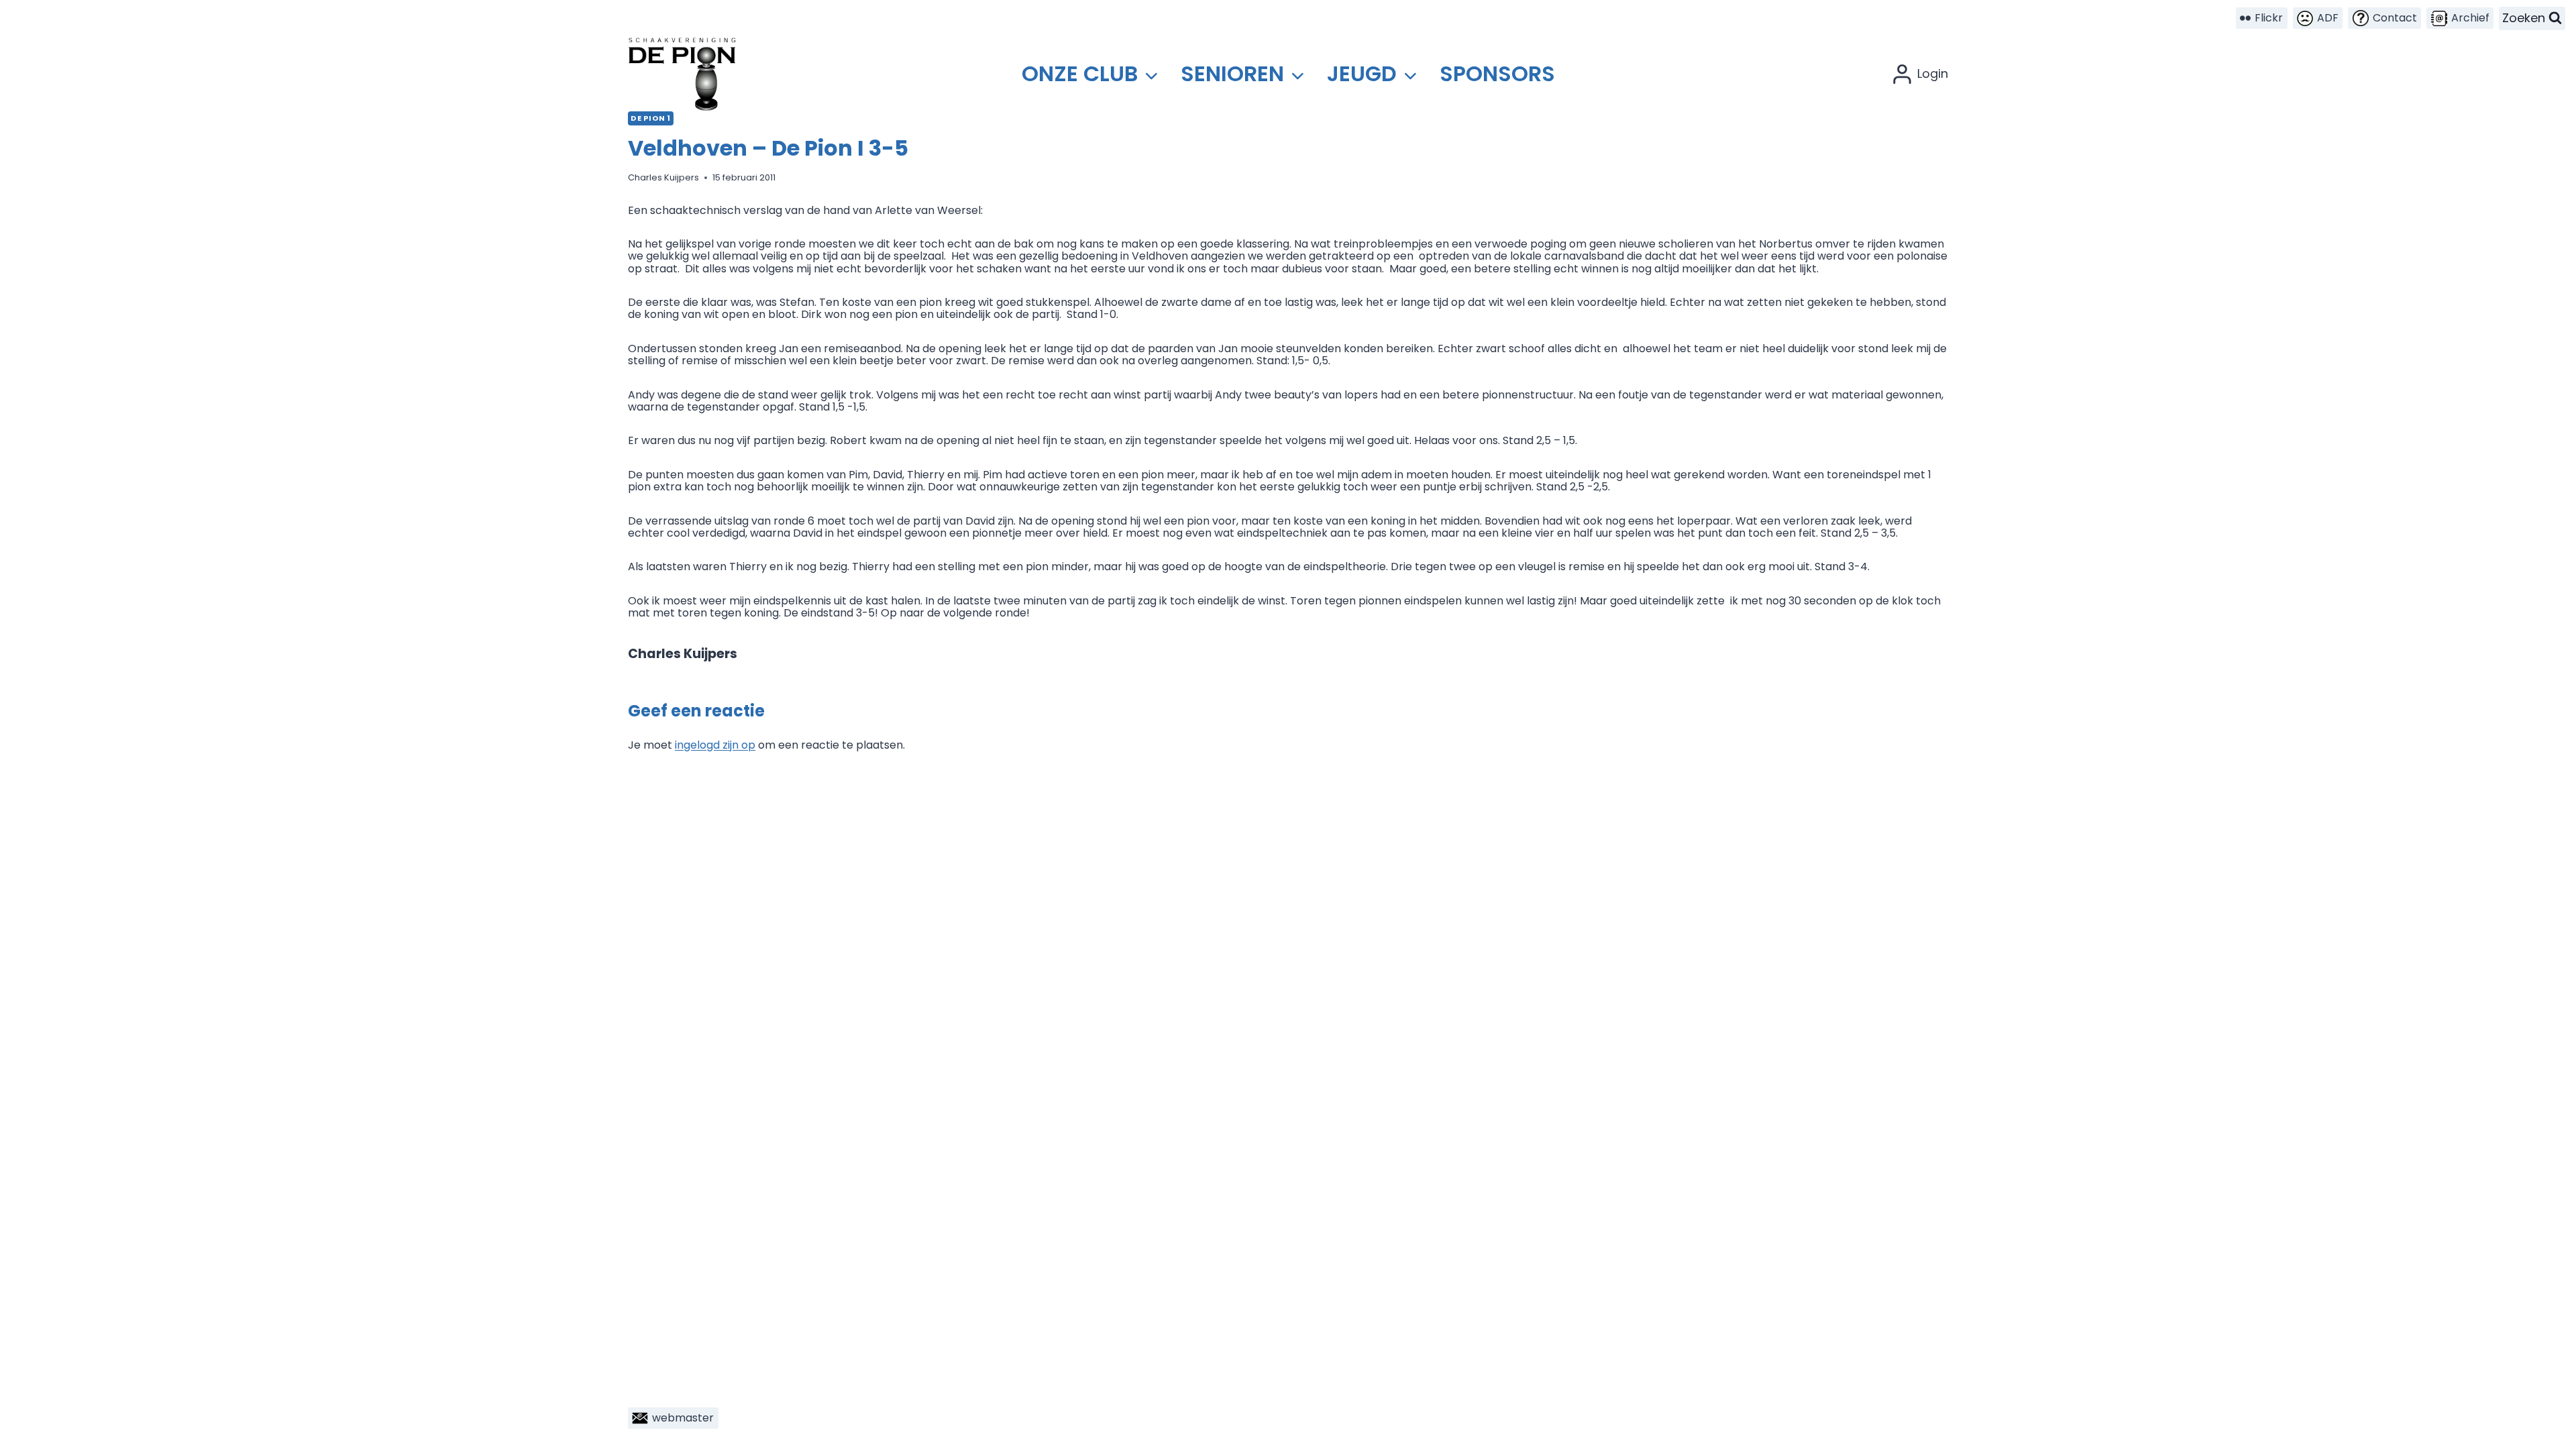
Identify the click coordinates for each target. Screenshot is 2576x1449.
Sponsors (1497, 73)
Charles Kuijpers (663, 177)
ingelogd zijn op (715, 745)
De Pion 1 (651, 118)
